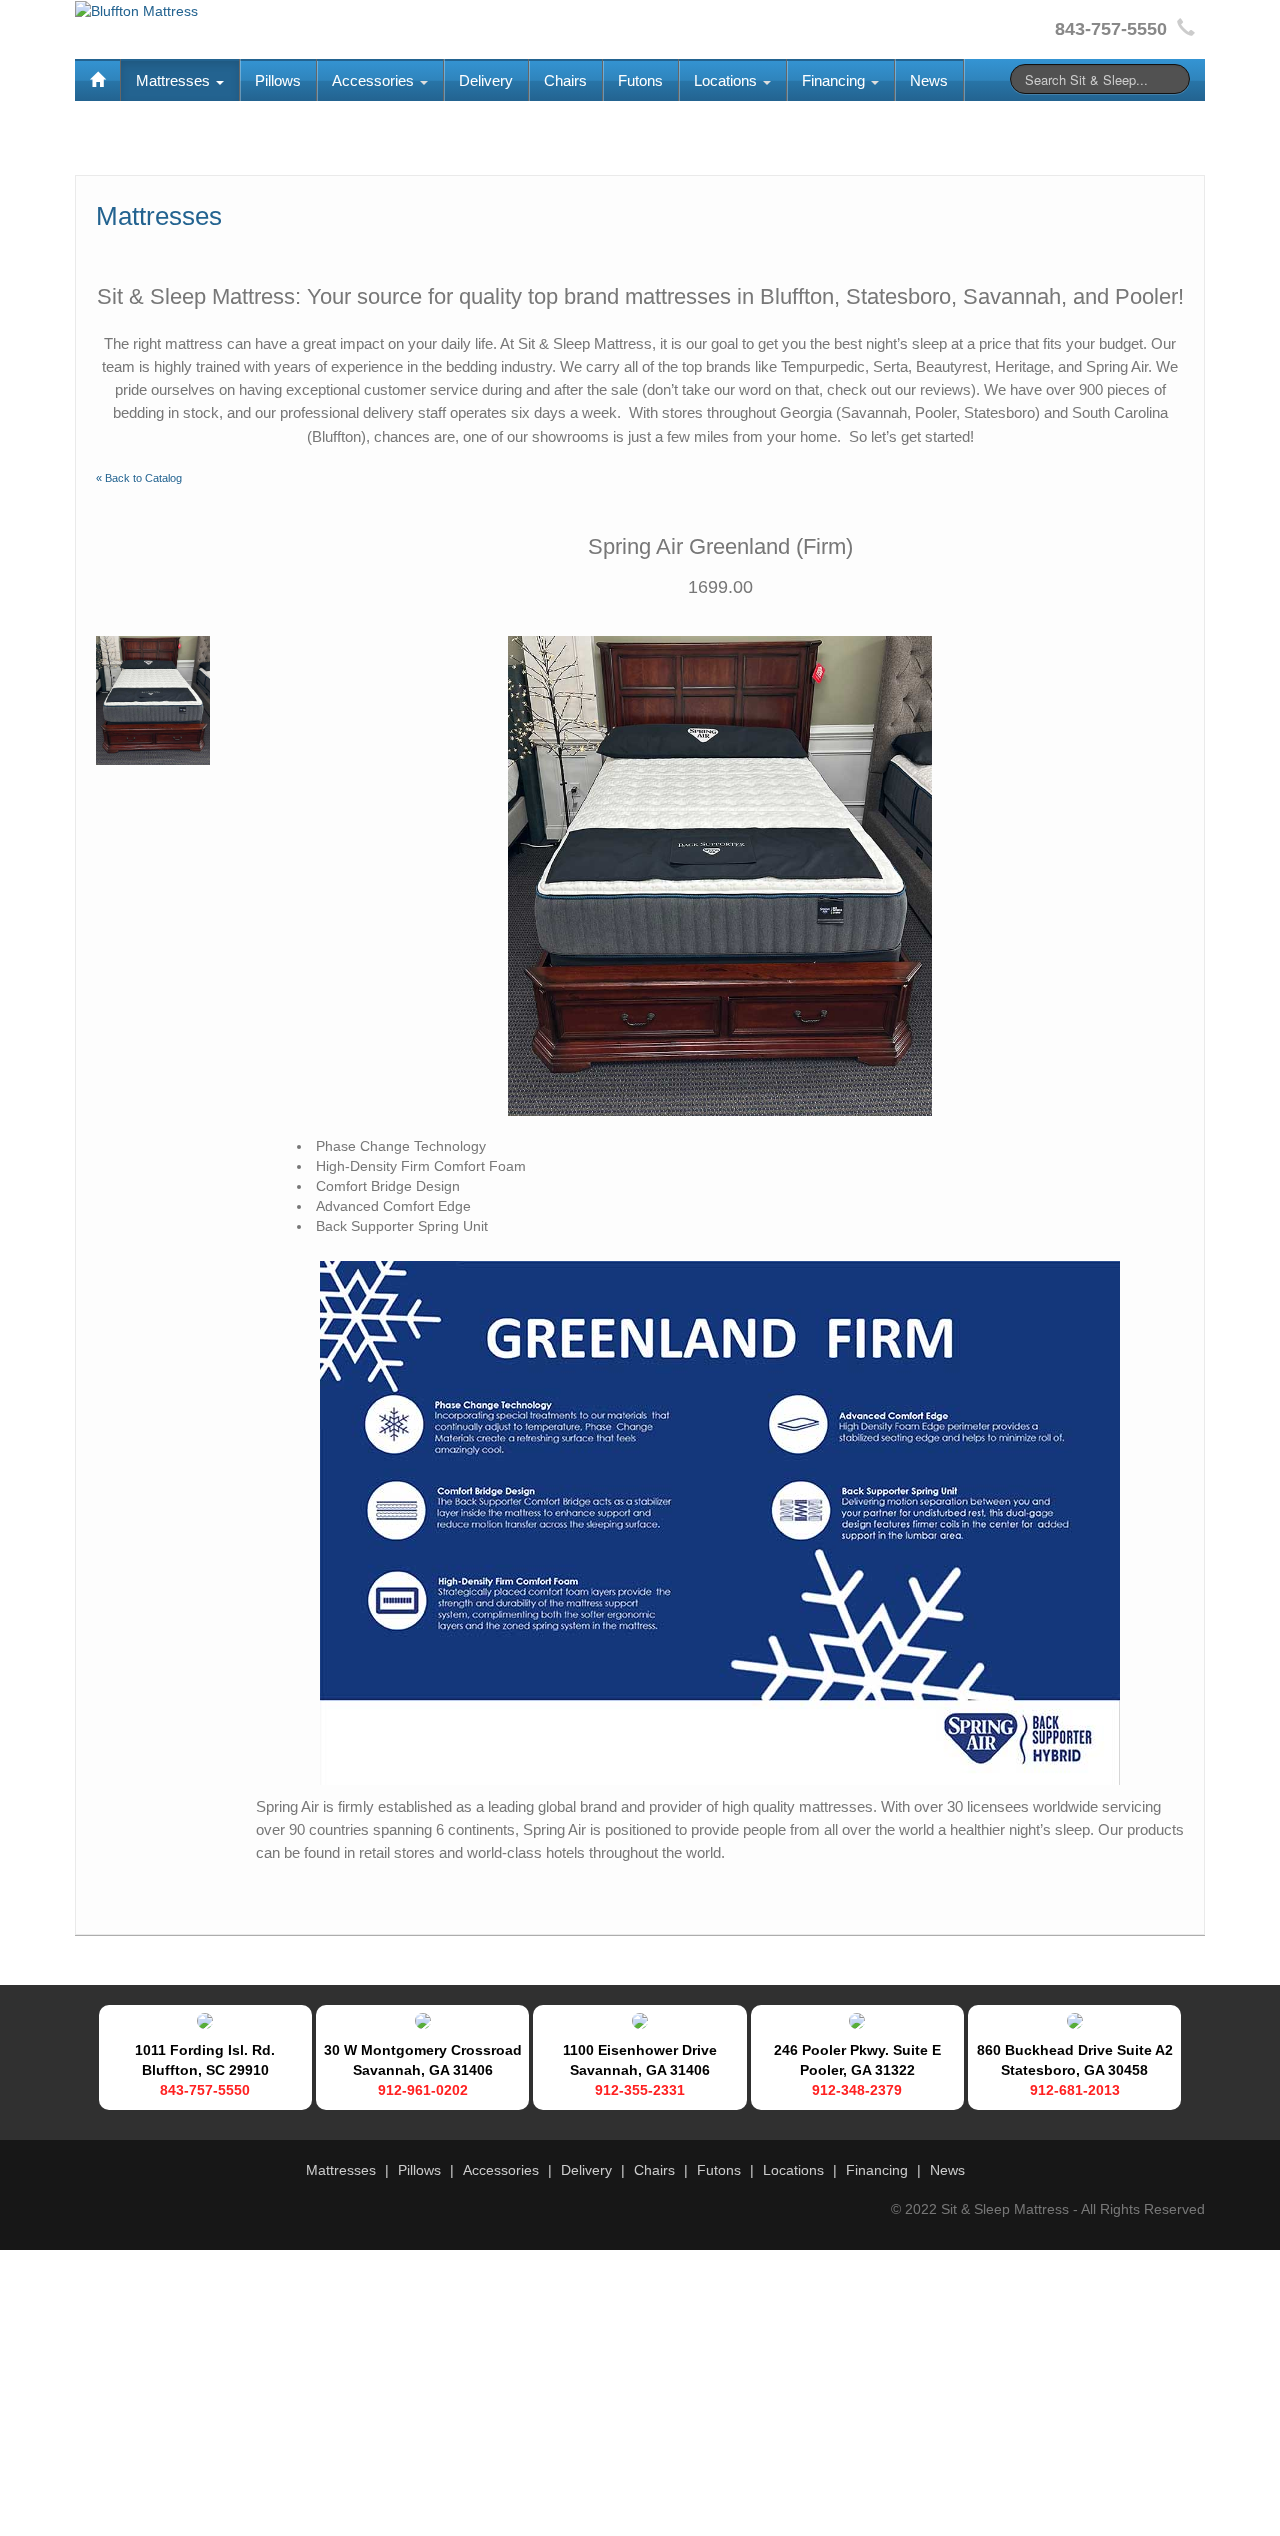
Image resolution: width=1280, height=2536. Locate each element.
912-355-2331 (640, 2090)
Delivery (486, 80)
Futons (640, 80)
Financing (835, 80)
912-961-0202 (423, 2090)
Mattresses (175, 80)
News (929, 80)
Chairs (565, 80)
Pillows (278, 80)
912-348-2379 (857, 2090)
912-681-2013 (1075, 2090)
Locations (727, 80)
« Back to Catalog (139, 478)
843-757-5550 (205, 2090)
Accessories (375, 80)
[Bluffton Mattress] (136, 10)
